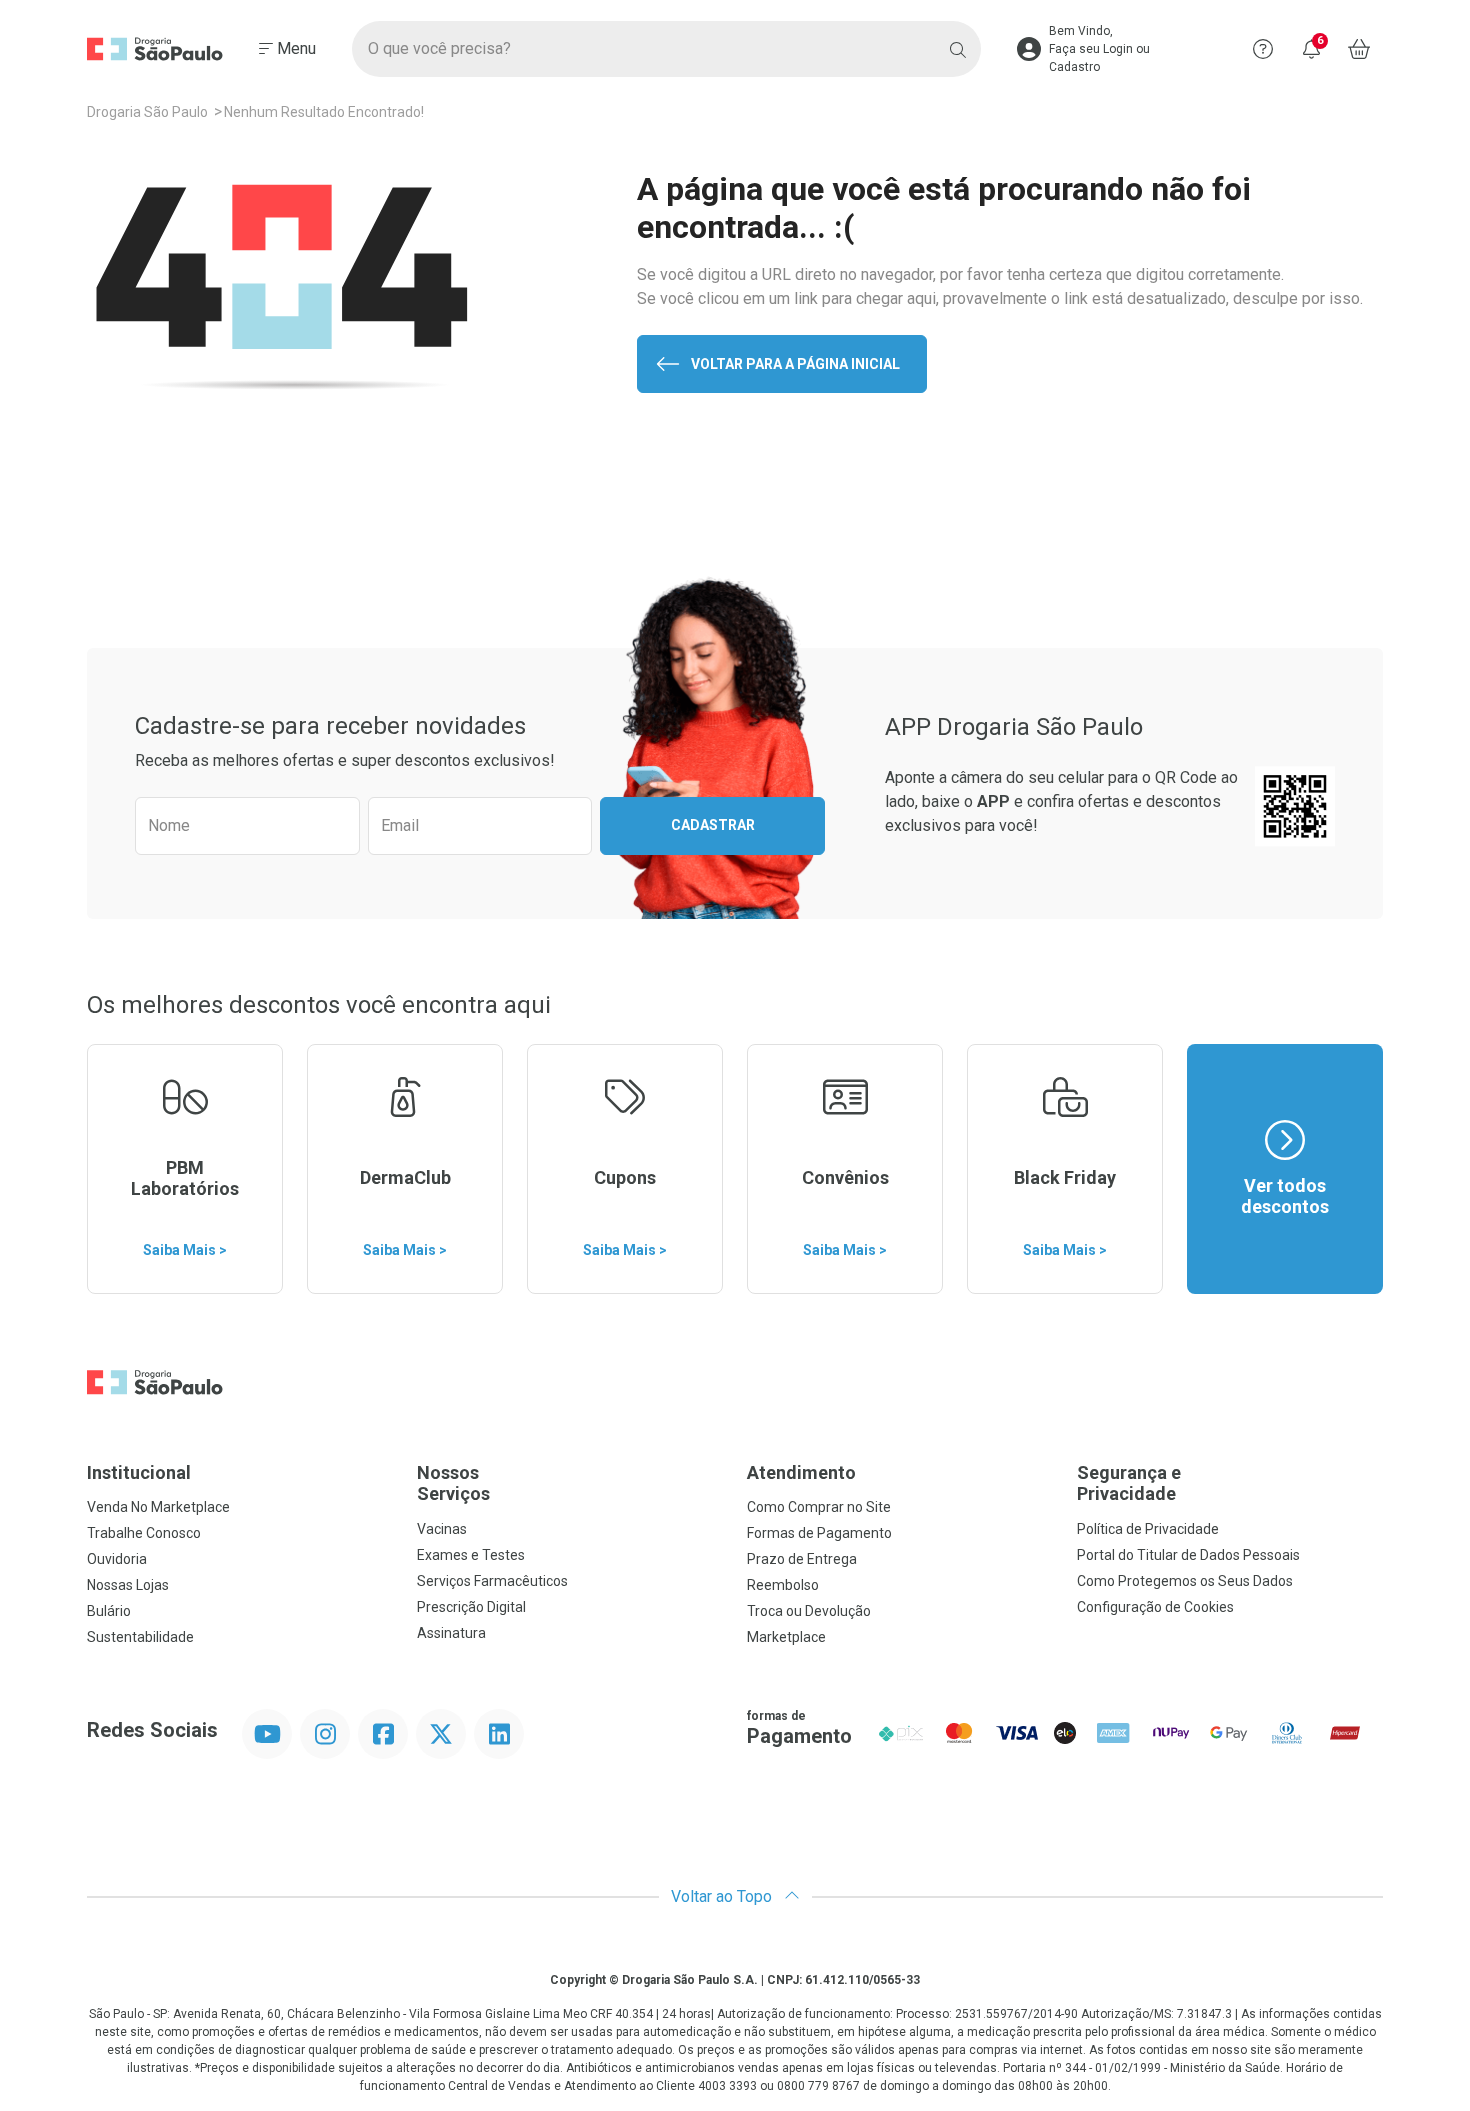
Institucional (139, 1472)
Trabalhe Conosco (144, 1533)
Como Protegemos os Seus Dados (1185, 1581)
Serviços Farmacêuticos (492, 1581)
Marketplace (786, 1637)
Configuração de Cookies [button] (1155, 1607)
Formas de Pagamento (819, 1533)
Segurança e (1129, 1483)
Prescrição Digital (471, 1607)
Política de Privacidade (1148, 1529)
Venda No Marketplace (158, 1507)
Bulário (109, 1611)
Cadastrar (713, 825)
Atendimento (801, 1472)
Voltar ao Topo (723, 1896)
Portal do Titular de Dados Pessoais (1188, 1555)
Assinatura (451, 1633)
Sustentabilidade (140, 1637)
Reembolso (783, 1585)
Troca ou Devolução (809, 1611)
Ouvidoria (117, 1559)
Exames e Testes (471, 1555)
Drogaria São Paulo (147, 112)
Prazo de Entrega (802, 1559)
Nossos (453, 1483)
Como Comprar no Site (819, 1507)
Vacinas (442, 1529)
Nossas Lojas (128, 1585)
